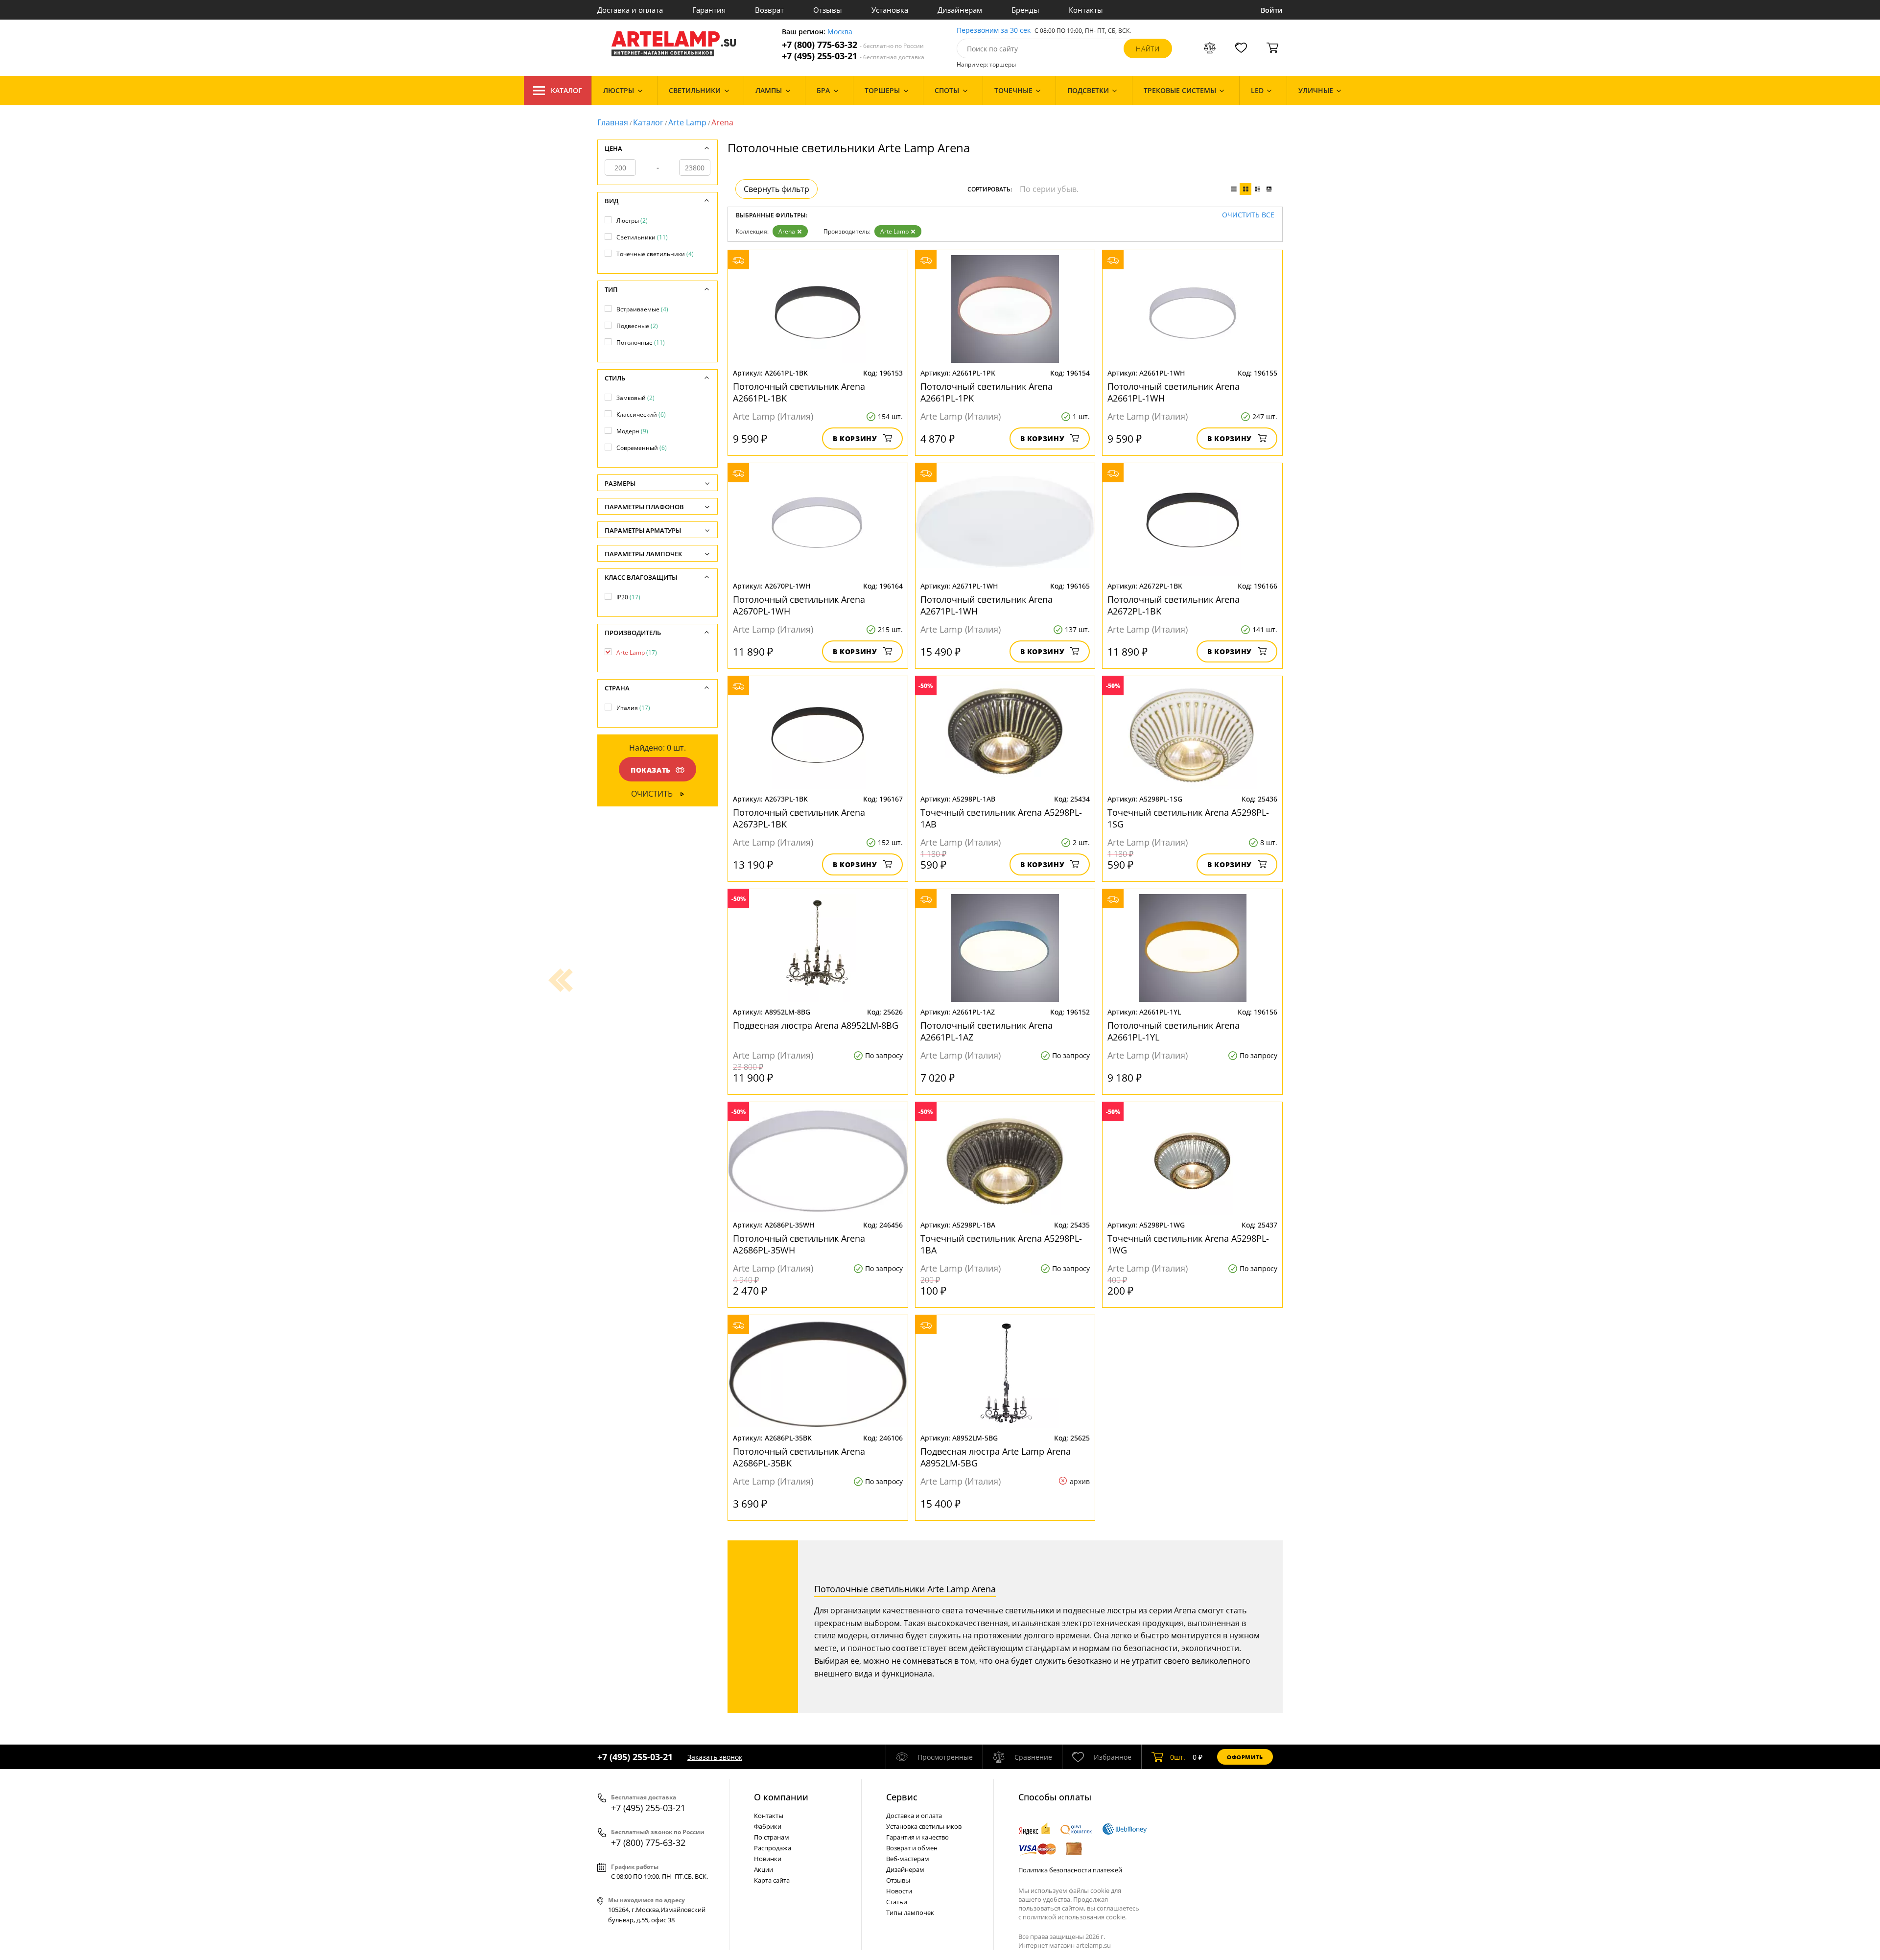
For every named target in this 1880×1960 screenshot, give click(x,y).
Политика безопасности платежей (1070, 1870)
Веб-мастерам (908, 1859)
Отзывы (828, 10)
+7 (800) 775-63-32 (853, 45)
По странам (772, 1837)
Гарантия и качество (917, 1837)
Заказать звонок (715, 1757)
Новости (899, 1891)
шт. (1178, 1757)
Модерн (632, 431)
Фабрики (768, 1826)
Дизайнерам (960, 10)
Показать (651, 770)
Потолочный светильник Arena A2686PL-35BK (799, 1457)
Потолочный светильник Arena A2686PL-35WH (799, 1244)
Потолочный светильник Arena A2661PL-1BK (799, 392)
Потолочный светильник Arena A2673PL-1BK (799, 818)
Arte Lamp (687, 122)
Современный (642, 448)
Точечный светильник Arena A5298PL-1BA (1001, 1244)
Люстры (632, 221)
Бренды (1025, 10)
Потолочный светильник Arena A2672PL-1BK (1174, 605)
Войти (1272, 10)
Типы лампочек (910, 1913)
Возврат (769, 10)
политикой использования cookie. (1075, 1917)
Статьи (897, 1902)
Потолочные (641, 342)
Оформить (1245, 1757)
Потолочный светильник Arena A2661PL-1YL (1174, 1031)
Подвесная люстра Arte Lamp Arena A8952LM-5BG (996, 1457)
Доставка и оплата (630, 10)
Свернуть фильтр (776, 189)
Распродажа (773, 1848)
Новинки (768, 1859)
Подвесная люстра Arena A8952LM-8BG (816, 1025)
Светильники (642, 237)
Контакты (1086, 10)
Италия (633, 708)
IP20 (628, 597)
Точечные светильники (655, 254)
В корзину (855, 438)
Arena (787, 231)
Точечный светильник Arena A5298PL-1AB (1001, 818)
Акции (764, 1869)
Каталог (566, 90)
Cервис (902, 1797)
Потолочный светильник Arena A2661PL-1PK (987, 392)
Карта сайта (772, 1880)
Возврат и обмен (912, 1848)
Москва (840, 32)
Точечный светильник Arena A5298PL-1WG (1188, 1244)
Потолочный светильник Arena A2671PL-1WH (987, 605)
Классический (641, 414)
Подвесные (637, 326)
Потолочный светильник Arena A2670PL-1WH (799, 605)
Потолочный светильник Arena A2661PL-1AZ (987, 1031)
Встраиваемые (642, 309)
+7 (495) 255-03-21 (853, 56)
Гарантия (709, 10)
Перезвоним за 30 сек (994, 31)
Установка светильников (924, 1826)
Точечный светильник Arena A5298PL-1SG (1188, 818)
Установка (890, 10)
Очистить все (1248, 215)
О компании (781, 1797)
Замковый (635, 398)
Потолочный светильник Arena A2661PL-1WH (1174, 392)
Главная (613, 122)
